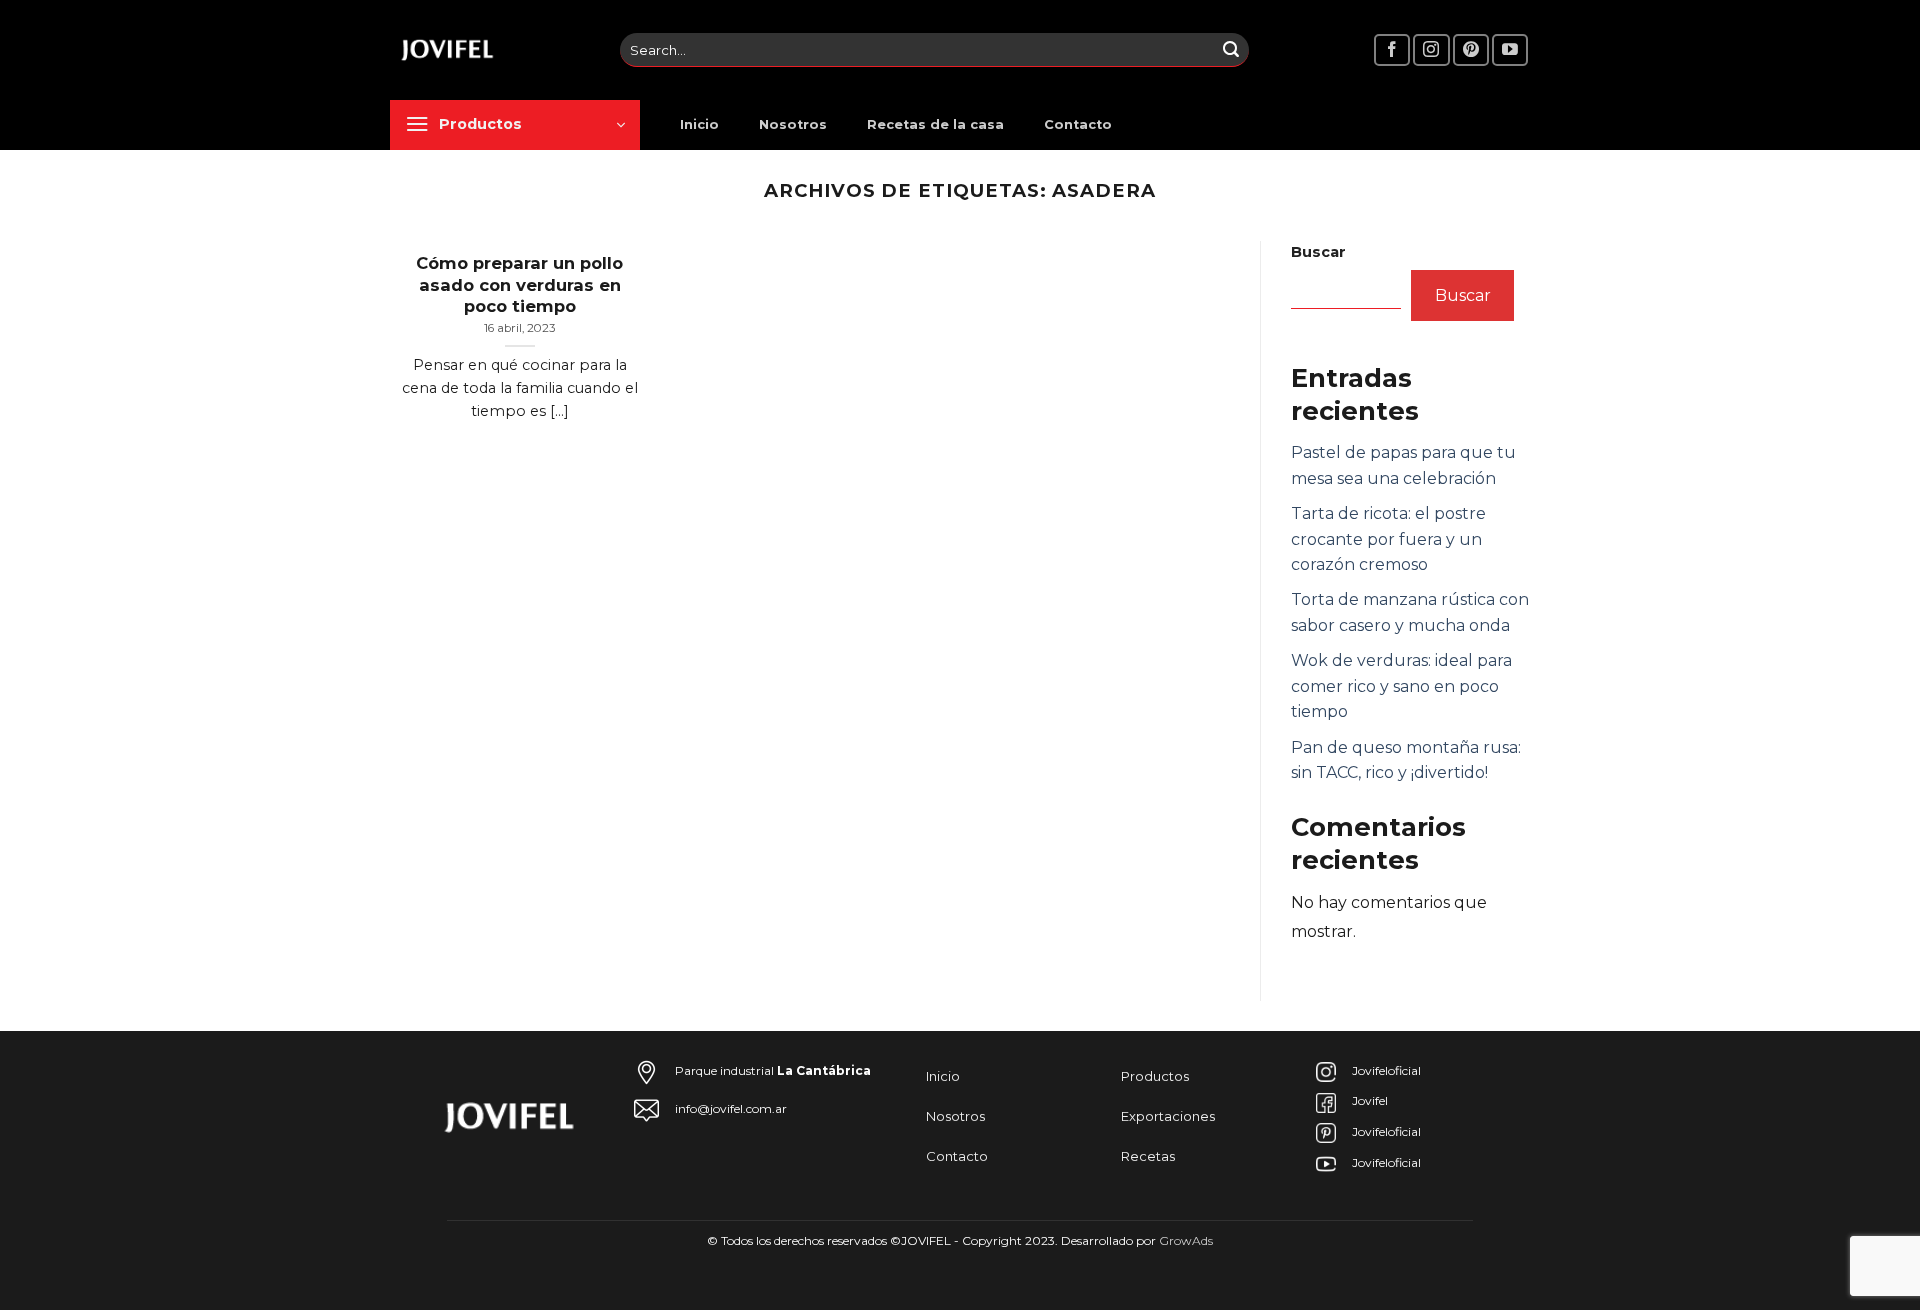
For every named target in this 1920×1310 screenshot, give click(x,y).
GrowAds (1186, 1240)
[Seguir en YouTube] (1510, 50)
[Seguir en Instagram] (1431, 50)
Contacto (1078, 124)
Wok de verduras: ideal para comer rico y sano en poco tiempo (1401, 686)
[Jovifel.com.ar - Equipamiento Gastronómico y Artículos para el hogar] (490, 50)
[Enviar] (1231, 50)
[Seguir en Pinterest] (1471, 50)
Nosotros (793, 124)
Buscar (1318, 252)
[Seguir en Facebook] (1392, 50)
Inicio (699, 124)
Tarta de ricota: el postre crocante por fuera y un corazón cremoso (1388, 539)
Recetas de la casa (935, 124)
